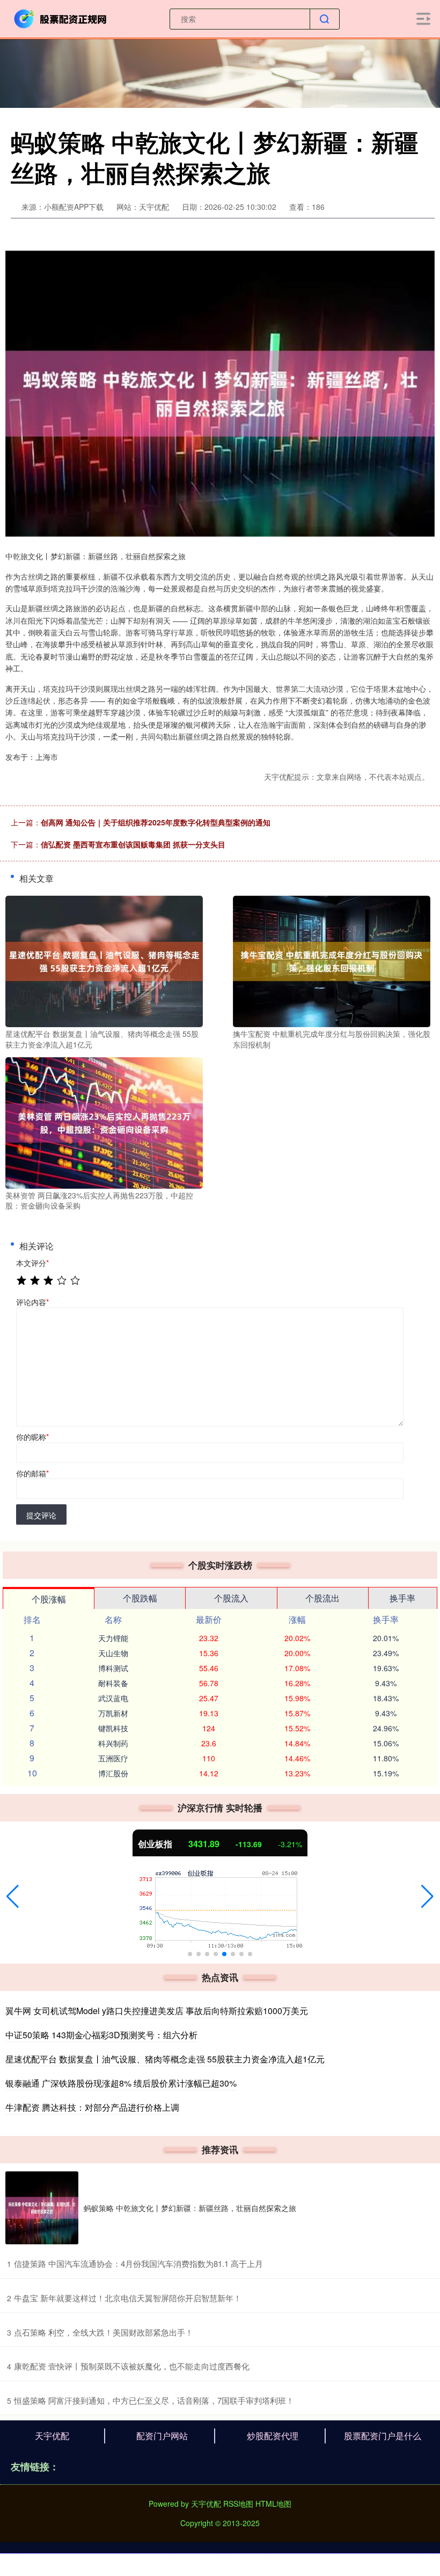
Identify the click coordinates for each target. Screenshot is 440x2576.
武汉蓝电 (113, 1698)
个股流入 (231, 1598)
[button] (13, 1897)
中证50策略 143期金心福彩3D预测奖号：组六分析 (101, 2035)
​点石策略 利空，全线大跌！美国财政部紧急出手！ (104, 2332)
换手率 (402, 1598)
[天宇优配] (61, 18)
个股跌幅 (140, 1598)
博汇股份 (113, 1773)
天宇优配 (52, 2436)
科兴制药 (113, 1743)
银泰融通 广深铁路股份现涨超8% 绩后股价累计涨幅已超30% (121, 2083)
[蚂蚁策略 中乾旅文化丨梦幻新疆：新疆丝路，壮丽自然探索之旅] (42, 2208)
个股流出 (322, 1598)
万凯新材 (113, 1713)
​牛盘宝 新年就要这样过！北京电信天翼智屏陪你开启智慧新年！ (128, 2298)
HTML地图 (273, 2504)
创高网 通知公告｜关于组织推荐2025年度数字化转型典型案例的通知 (156, 822)
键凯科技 (113, 1728)
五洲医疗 (113, 1758)
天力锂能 (113, 1638)
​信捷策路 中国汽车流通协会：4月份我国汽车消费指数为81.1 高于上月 (138, 2263)
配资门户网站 (162, 2436)
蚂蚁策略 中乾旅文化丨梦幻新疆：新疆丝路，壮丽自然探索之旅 (190, 2208)
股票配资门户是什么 (383, 2436)
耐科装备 (113, 1683)
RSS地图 (238, 2504)
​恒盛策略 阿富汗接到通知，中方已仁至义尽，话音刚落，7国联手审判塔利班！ (154, 2400)
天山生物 (113, 1653)
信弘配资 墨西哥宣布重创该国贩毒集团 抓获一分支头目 (133, 844)
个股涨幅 (49, 1599)
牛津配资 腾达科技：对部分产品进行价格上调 (92, 2107)
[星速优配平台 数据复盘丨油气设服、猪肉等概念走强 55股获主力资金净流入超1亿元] (104, 960)
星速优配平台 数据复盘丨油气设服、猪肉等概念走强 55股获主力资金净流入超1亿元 (165, 2059)
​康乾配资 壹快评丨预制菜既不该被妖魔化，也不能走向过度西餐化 (132, 2366)
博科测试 (113, 1668)
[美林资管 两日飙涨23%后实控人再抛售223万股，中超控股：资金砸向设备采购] (104, 1122)
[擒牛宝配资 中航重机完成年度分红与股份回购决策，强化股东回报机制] (332, 960)
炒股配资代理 (273, 2436)
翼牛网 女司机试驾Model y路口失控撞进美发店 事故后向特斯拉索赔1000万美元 (157, 2011)
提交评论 (41, 1515)
